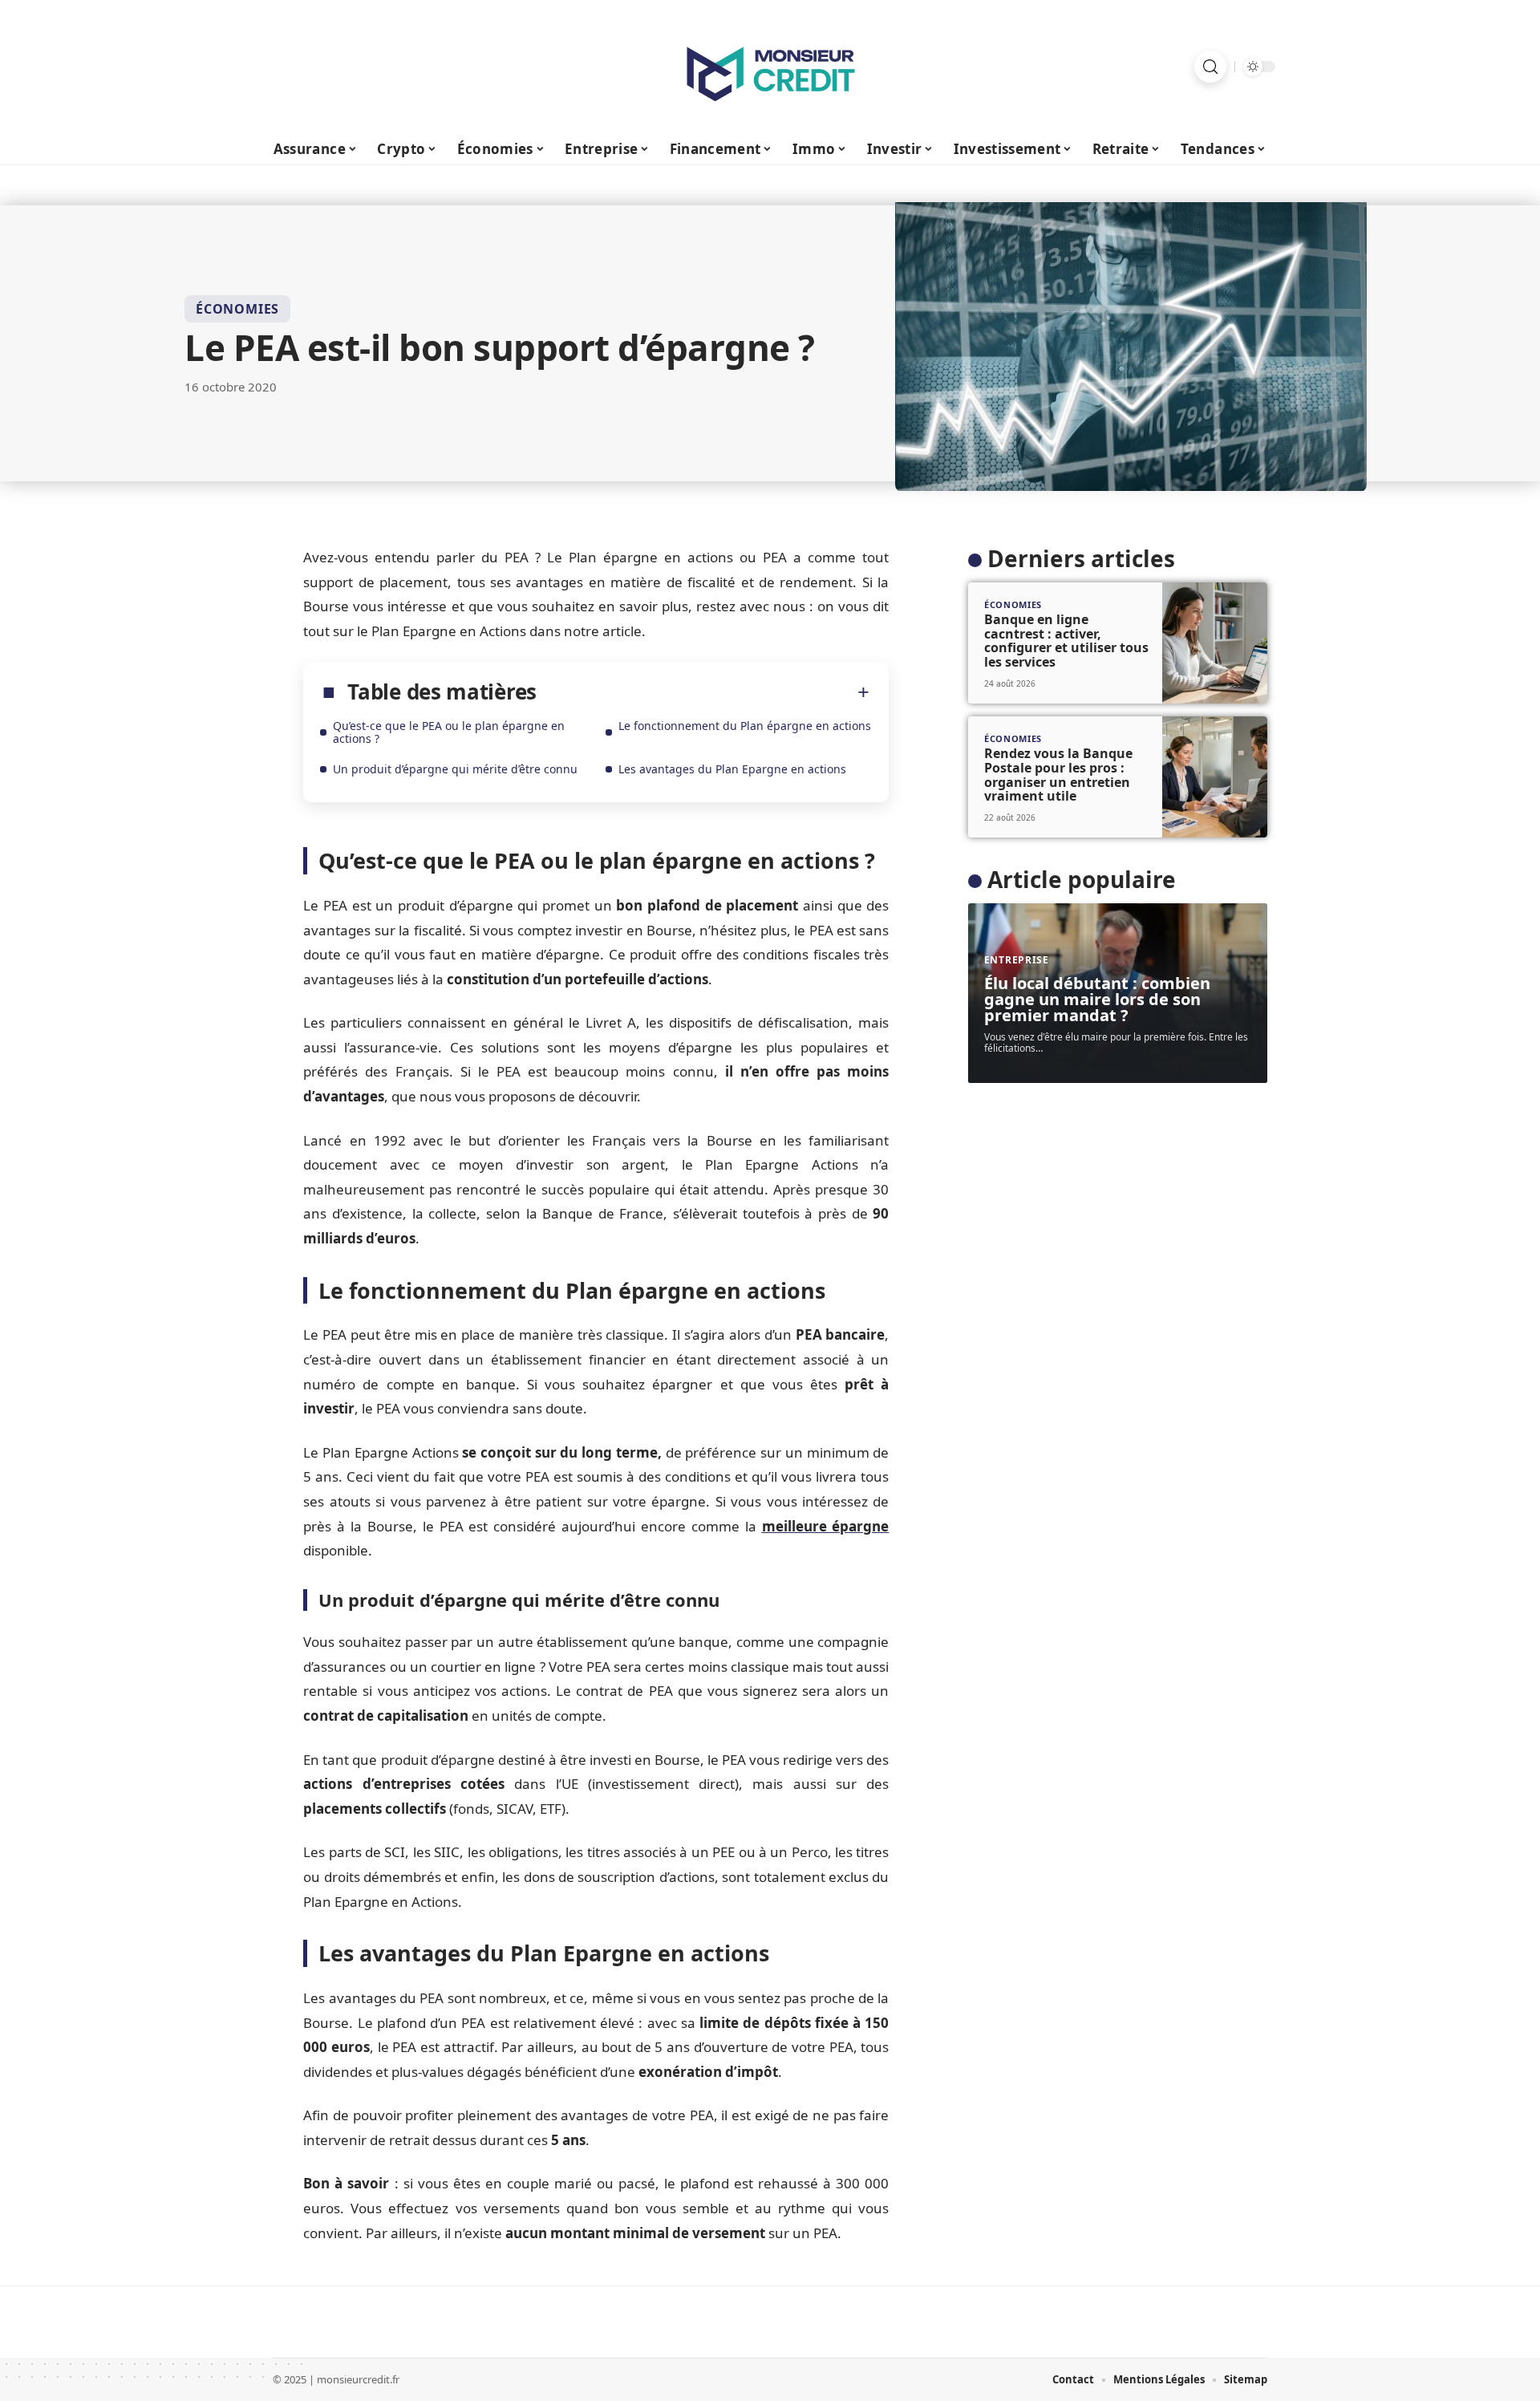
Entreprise (1017, 960)
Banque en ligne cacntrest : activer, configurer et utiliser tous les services (1066, 641)
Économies (237, 309)
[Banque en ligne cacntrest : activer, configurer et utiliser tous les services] (1215, 643)
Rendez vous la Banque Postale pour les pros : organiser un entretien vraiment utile (1058, 775)
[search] (1210, 67)
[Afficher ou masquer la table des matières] (703, 692)
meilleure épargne (826, 1526)
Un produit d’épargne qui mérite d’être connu (455, 769)
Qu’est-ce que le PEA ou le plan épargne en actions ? (449, 732)
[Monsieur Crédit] (770, 67)
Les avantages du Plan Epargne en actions (732, 769)
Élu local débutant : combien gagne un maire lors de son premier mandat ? (1097, 999)
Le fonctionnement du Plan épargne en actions (745, 726)
